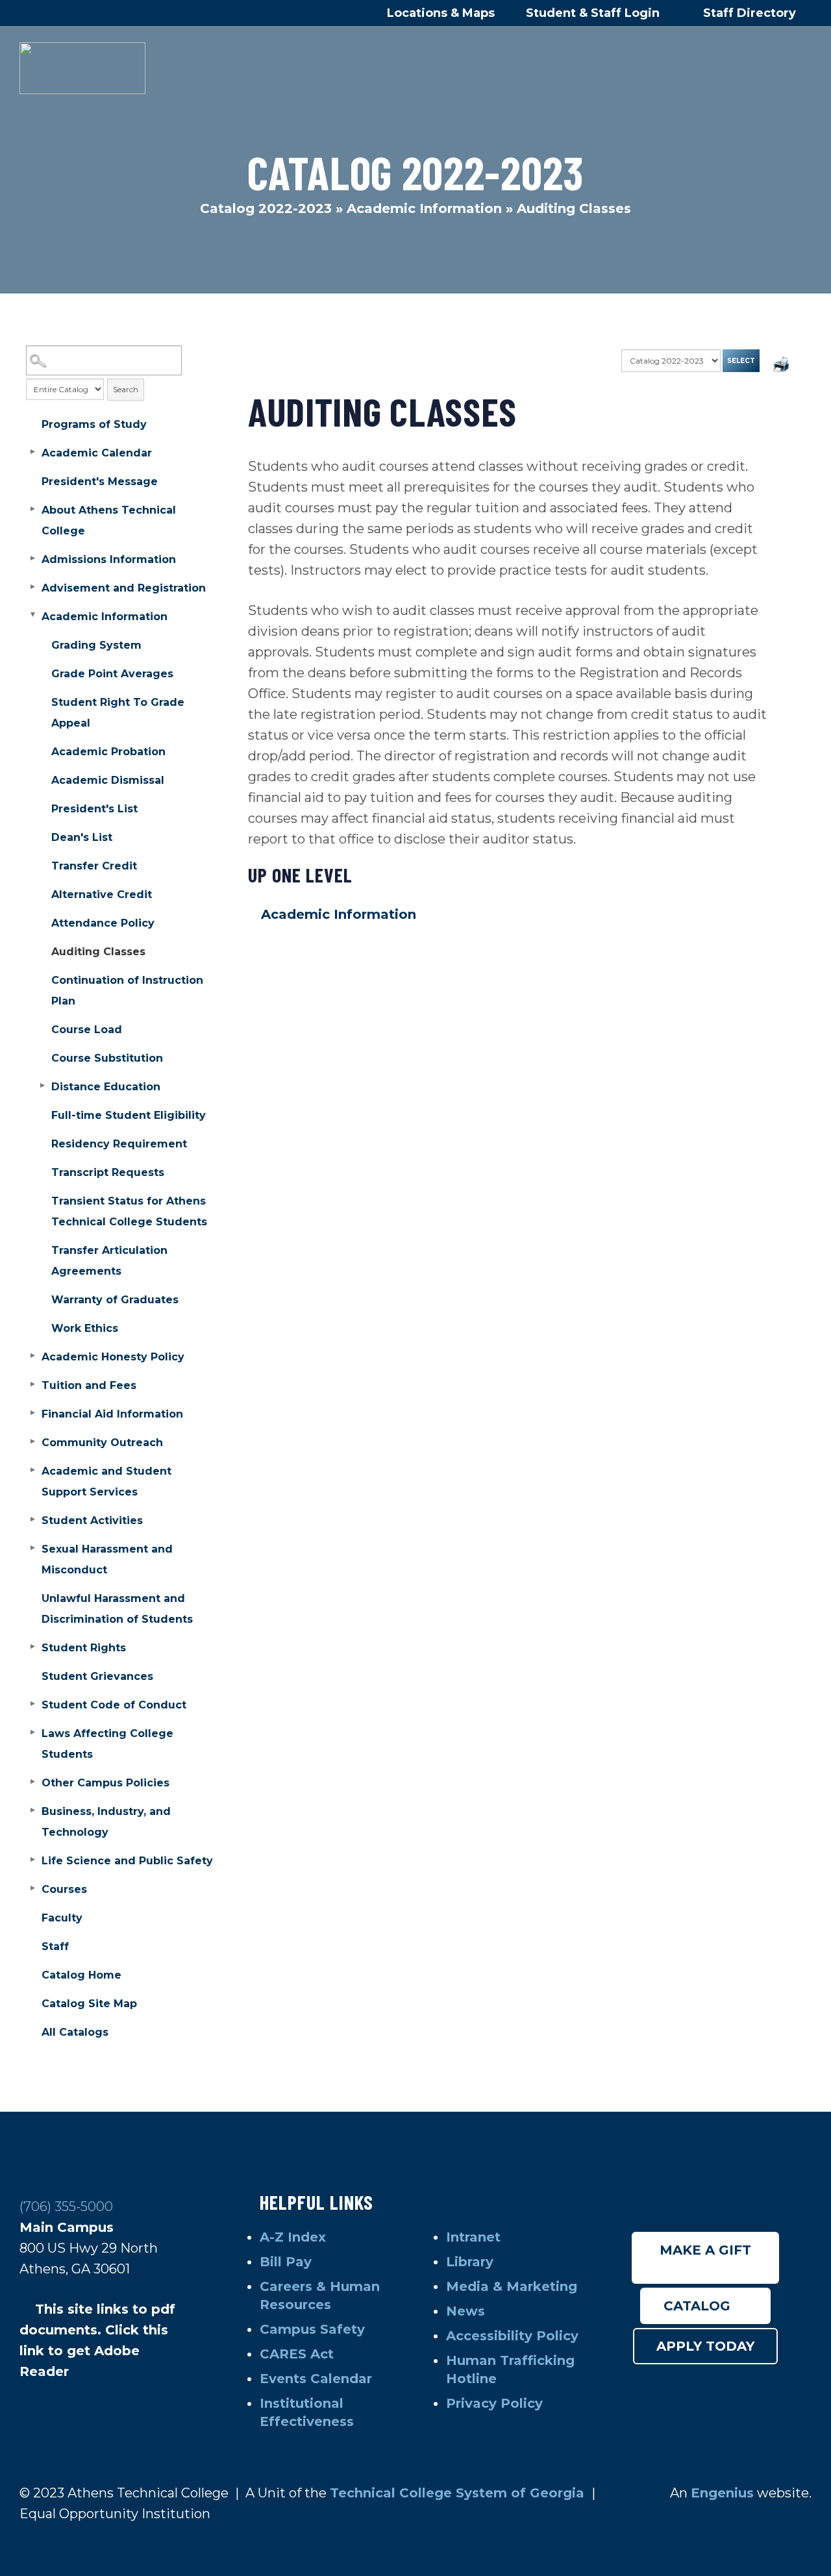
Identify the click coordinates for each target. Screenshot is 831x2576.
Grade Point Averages (112, 674)
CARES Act (297, 2354)
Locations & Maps (441, 13)
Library (472, 2262)
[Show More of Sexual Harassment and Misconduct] (32, 1548)
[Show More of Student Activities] (32, 1519)
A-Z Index (293, 2237)
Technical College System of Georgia (459, 2493)
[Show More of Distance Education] (42, 1086)
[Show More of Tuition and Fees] (32, 1384)
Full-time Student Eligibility (129, 1115)
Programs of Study (94, 424)
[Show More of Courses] (32, 1888)
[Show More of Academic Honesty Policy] (32, 1356)
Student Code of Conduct (114, 1705)
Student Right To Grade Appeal (118, 713)
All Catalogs (75, 2032)
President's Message (100, 481)
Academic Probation (108, 752)
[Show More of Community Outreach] (32, 1442)
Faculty (62, 1918)
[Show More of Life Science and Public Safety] (32, 1860)
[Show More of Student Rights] (32, 1647)
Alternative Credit (102, 894)
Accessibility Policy (512, 2336)
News (465, 2311)
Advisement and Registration (124, 588)
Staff (55, 1946)
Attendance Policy (103, 923)
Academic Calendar (97, 453)
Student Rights (84, 1648)
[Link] (82, 68)
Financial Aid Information (112, 1414)
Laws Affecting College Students (107, 1744)
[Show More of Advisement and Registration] (32, 587)
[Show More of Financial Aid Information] (32, 1413)
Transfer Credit (94, 866)
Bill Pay (288, 2262)
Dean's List (82, 837)
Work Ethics (85, 1328)
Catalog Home (81, 1975)
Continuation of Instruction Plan (127, 991)
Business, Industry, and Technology (106, 1822)
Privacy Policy (494, 2403)
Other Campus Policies (105, 1783)
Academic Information (424, 208)
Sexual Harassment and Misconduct (107, 1559)
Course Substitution (107, 1058)
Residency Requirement (119, 1144)
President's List (94, 809)
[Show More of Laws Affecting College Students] (32, 1732)
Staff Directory (750, 13)
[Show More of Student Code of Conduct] (32, 1704)
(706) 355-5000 (66, 2207)
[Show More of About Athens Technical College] (32, 509)
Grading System (96, 645)
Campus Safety (312, 2329)
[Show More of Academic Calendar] (32, 452)
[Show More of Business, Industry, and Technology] (32, 1810)
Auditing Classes (98, 952)
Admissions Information (109, 559)
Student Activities (92, 1520)
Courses (64, 1889)
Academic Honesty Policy (113, 1357)
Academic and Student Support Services (106, 1482)
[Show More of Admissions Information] (32, 558)
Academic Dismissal (108, 780)
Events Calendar (316, 2379)
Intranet (475, 2237)
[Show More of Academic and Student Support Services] (32, 1470)
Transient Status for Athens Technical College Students (129, 1211)
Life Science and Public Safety (127, 1861)
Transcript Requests (108, 1172)
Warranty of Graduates (115, 1300)
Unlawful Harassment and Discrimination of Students (117, 1609)
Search (126, 389)
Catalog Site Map (89, 2004)
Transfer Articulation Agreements (109, 1261)
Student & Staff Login (594, 13)
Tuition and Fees (89, 1385)
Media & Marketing (512, 2286)
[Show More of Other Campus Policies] (32, 1782)
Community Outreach (102, 1443)
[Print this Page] (782, 366)
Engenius (722, 2493)
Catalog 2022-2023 (266, 208)
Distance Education (106, 1087)
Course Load (87, 1030)
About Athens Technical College (109, 520)
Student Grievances (97, 1676)
